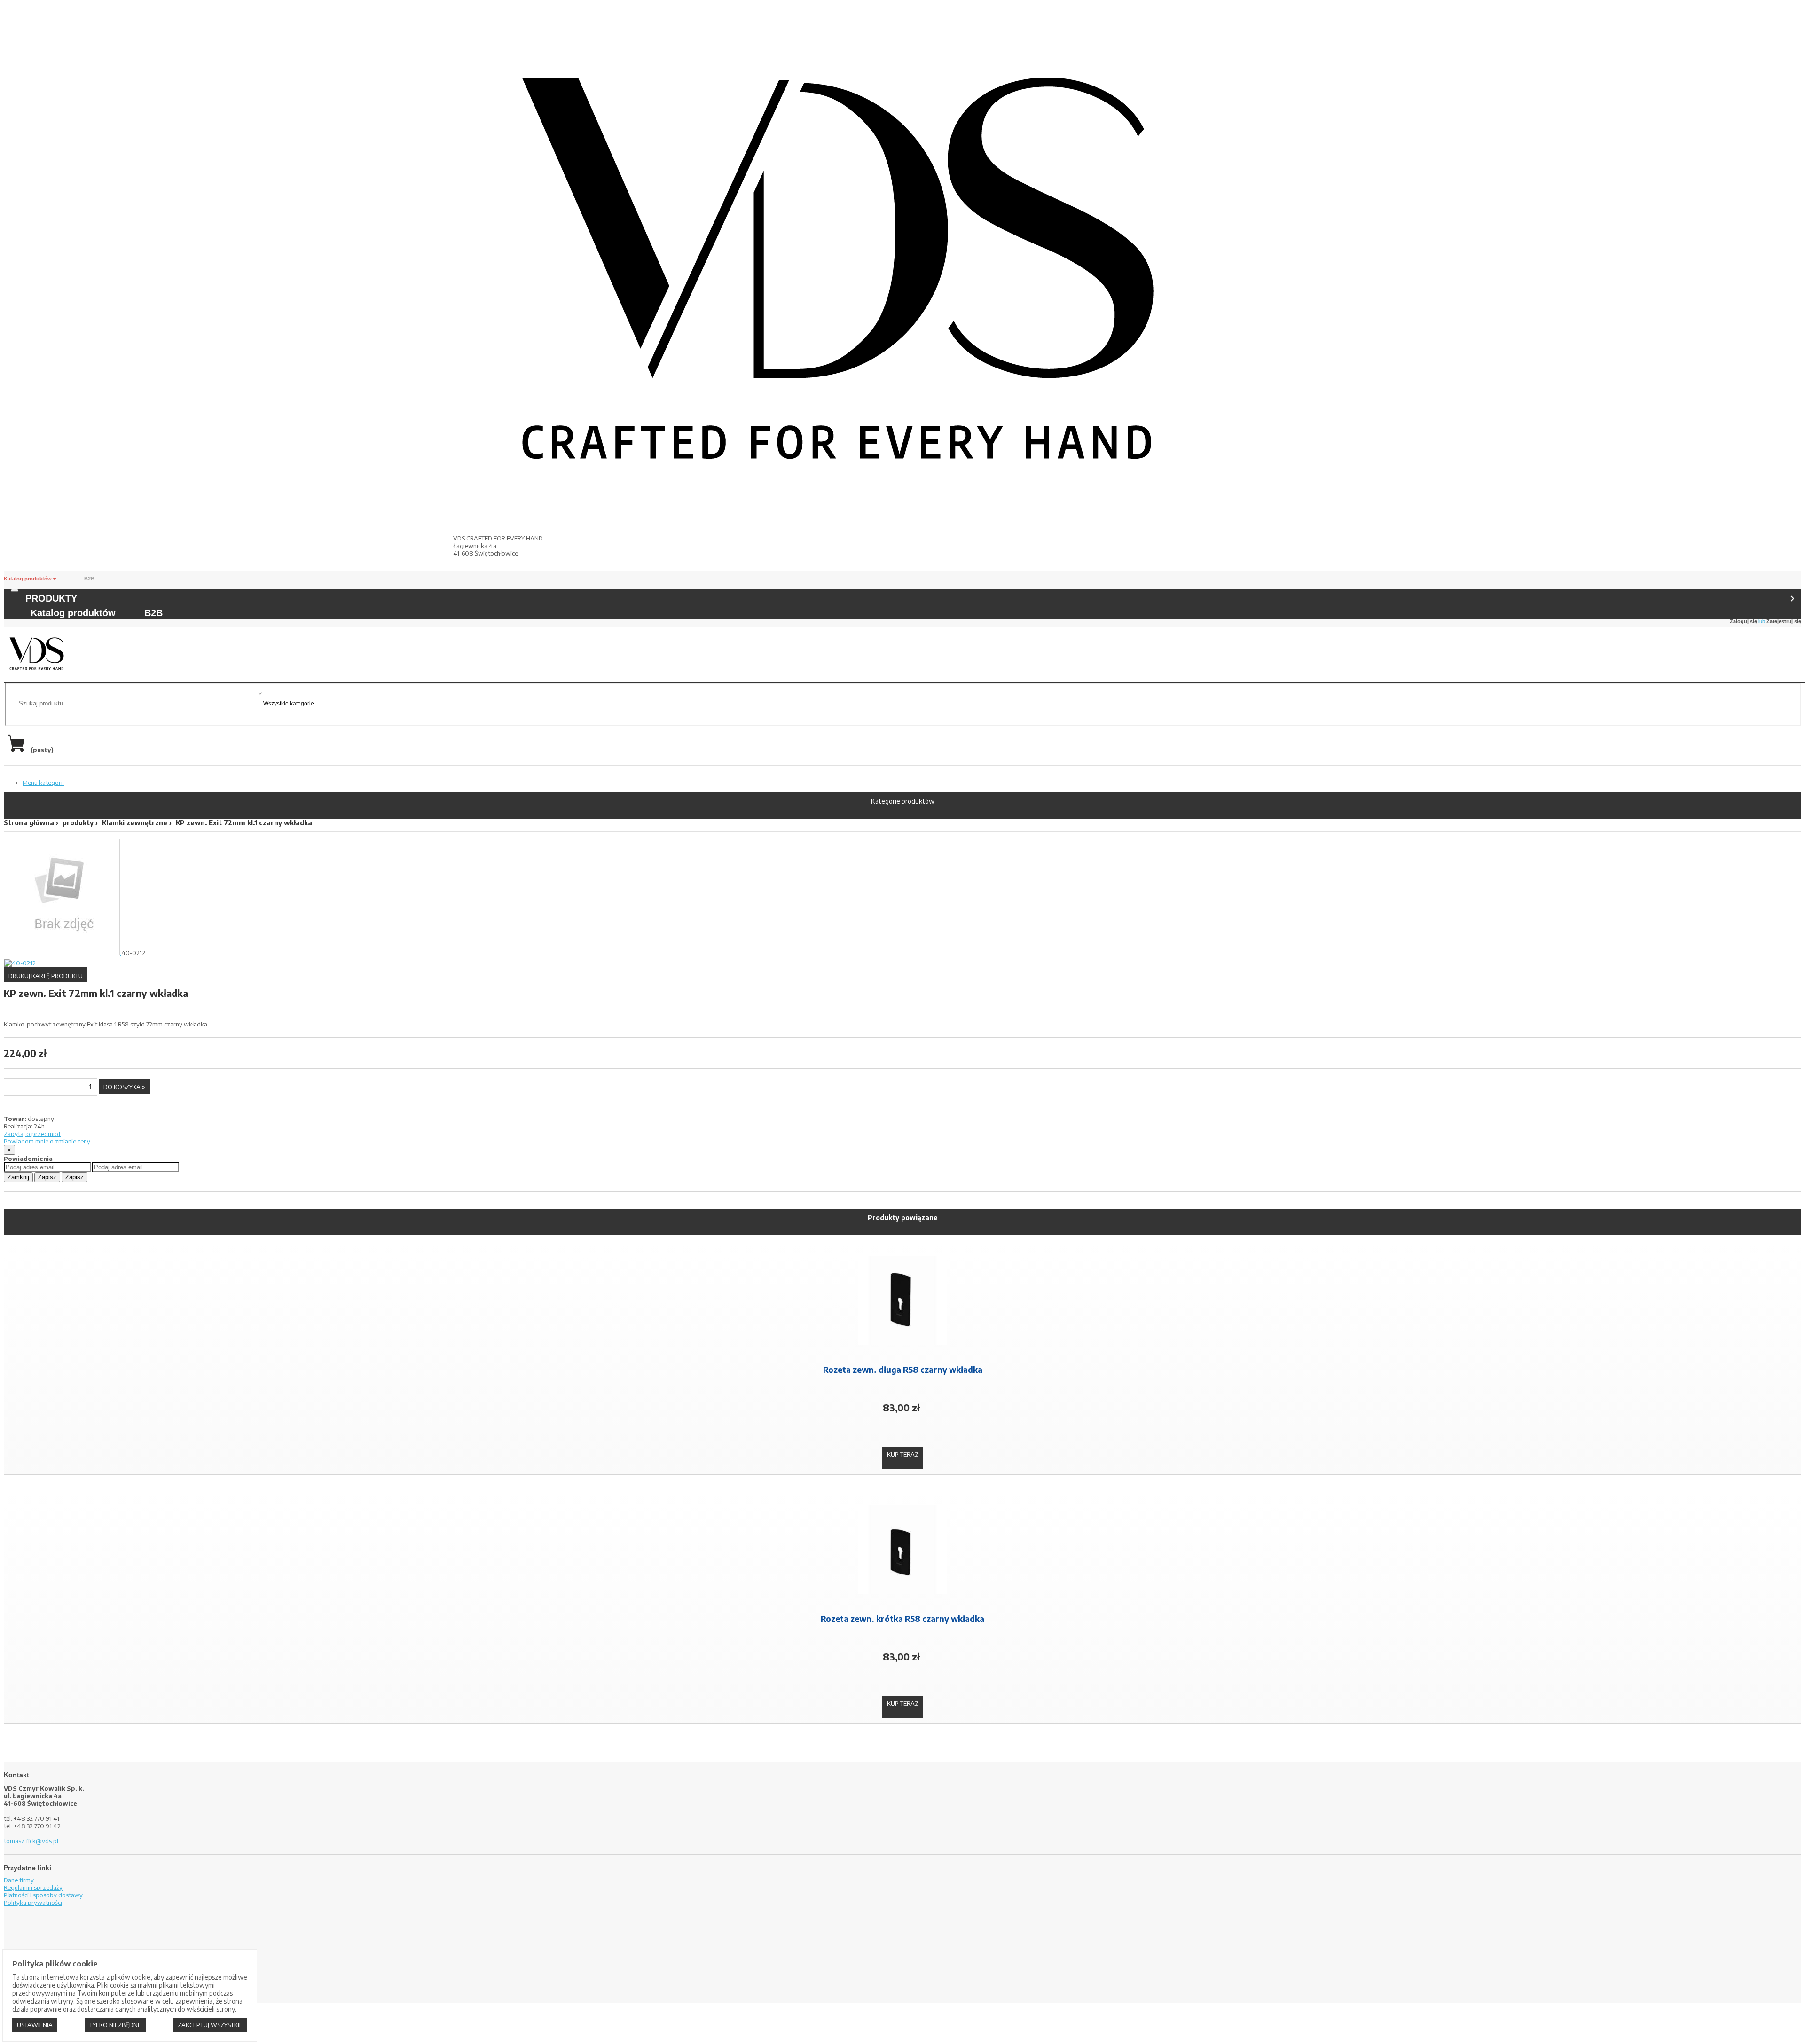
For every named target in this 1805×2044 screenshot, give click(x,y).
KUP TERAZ (903, 1454)
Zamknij (18, 1177)
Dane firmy (19, 1880)
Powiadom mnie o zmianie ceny (47, 1141)
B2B (89, 579)
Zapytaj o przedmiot (32, 1134)
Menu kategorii (43, 783)
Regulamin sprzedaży (33, 1887)
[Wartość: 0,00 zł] (18, 750)
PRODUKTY (51, 598)
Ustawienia (35, 2025)
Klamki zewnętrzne (135, 823)
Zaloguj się (1743, 621)
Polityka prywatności (33, 1903)
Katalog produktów (28, 579)
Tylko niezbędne (115, 2025)
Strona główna (29, 823)
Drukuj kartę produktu (46, 976)
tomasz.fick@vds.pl (31, 1841)
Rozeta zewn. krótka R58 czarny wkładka (902, 1619)
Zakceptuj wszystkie (210, 2025)
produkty (78, 823)
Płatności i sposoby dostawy (43, 1895)
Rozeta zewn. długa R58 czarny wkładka (903, 1370)
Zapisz (47, 1177)
